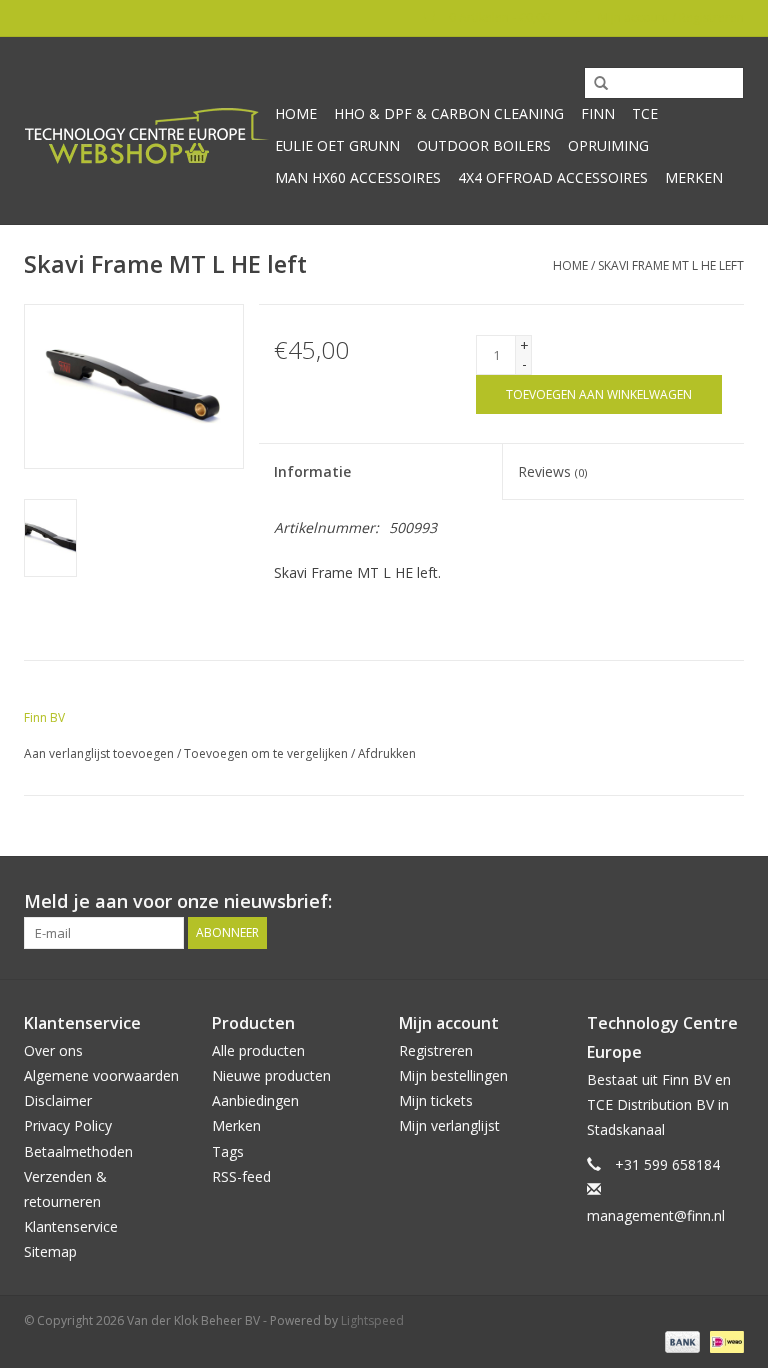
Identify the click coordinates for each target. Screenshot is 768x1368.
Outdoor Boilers (484, 145)
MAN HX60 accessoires (358, 177)
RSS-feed (241, 1176)
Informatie (312, 471)
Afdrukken (387, 753)
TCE (645, 113)
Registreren (436, 1050)
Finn (598, 113)
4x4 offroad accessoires (553, 177)
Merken (694, 177)
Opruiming (608, 145)
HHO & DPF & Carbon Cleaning (449, 113)
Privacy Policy (68, 1125)
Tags (228, 1151)
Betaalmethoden (78, 1151)
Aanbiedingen (255, 1100)
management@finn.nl (656, 1215)
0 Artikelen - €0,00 (499, 17)
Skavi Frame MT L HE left (671, 265)
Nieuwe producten (271, 1075)
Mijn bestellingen (453, 1075)
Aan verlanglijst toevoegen (99, 753)
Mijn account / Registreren (669, 17)
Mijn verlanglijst (449, 1125)
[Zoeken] (594, 84)
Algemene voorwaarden (101, 1075)
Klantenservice (71, 1226)
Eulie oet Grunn (337, 145)
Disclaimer (58, 1100)
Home (296, 113)
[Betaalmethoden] (680, 1340)
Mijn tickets (436, 1100)
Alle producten (258, 1050)
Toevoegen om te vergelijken (267, 753)
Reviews (552, 471)
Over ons (53, 1050)
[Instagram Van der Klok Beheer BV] (728, 902)
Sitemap (50, 1251)
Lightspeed (372, 1320)
